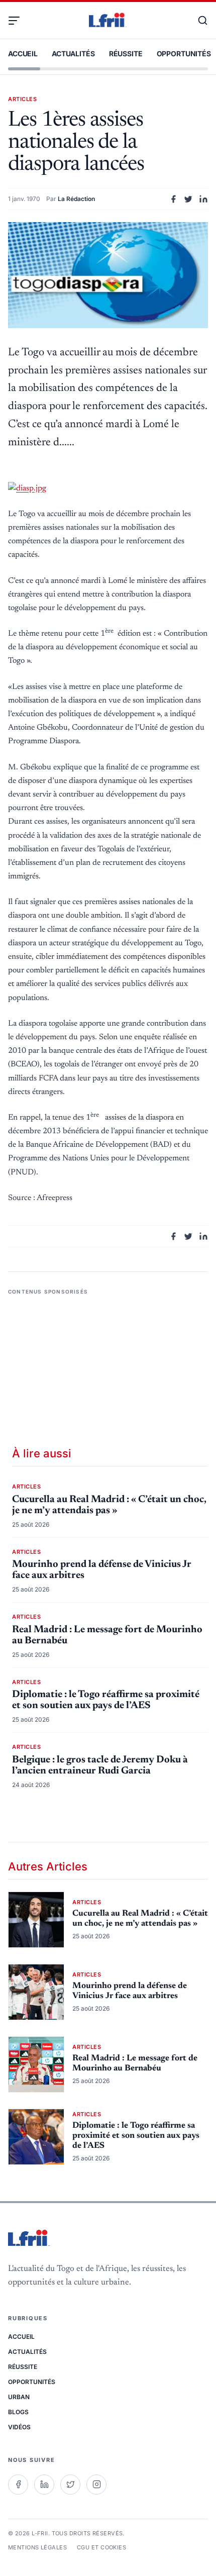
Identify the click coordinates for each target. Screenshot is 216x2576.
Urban (19, 2397)
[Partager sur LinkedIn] (203, 199)
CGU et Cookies (101, 2547)
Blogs (18, 2412)
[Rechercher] (198, 21)
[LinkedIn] (44, 2485)
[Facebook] (18, 2485)
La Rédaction (76, 199)
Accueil (23, 54)
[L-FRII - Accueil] (108, 21)
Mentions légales (37, 2547)
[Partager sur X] (188, 199)
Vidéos (19, 2427)
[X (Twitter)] (70, 2485)
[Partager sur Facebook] (173, 199)
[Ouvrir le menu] (18, 21)
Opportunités (184, 54)
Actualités (73, 54)
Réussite (126, 54)
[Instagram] (96, 2485)
